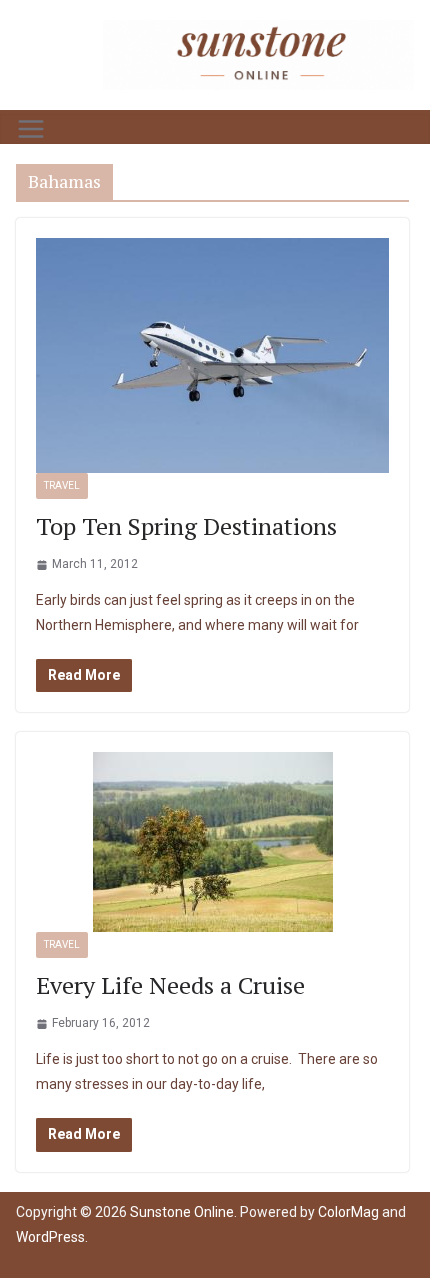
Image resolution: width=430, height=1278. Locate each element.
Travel (62, 485)
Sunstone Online (182, 1212)
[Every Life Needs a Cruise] (212, 842)
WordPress (50, 1237)
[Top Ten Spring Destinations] (212, 355)
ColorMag (348, 1212)
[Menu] (31, 129)
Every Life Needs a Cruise (170, 985)
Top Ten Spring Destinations (186, 526)
